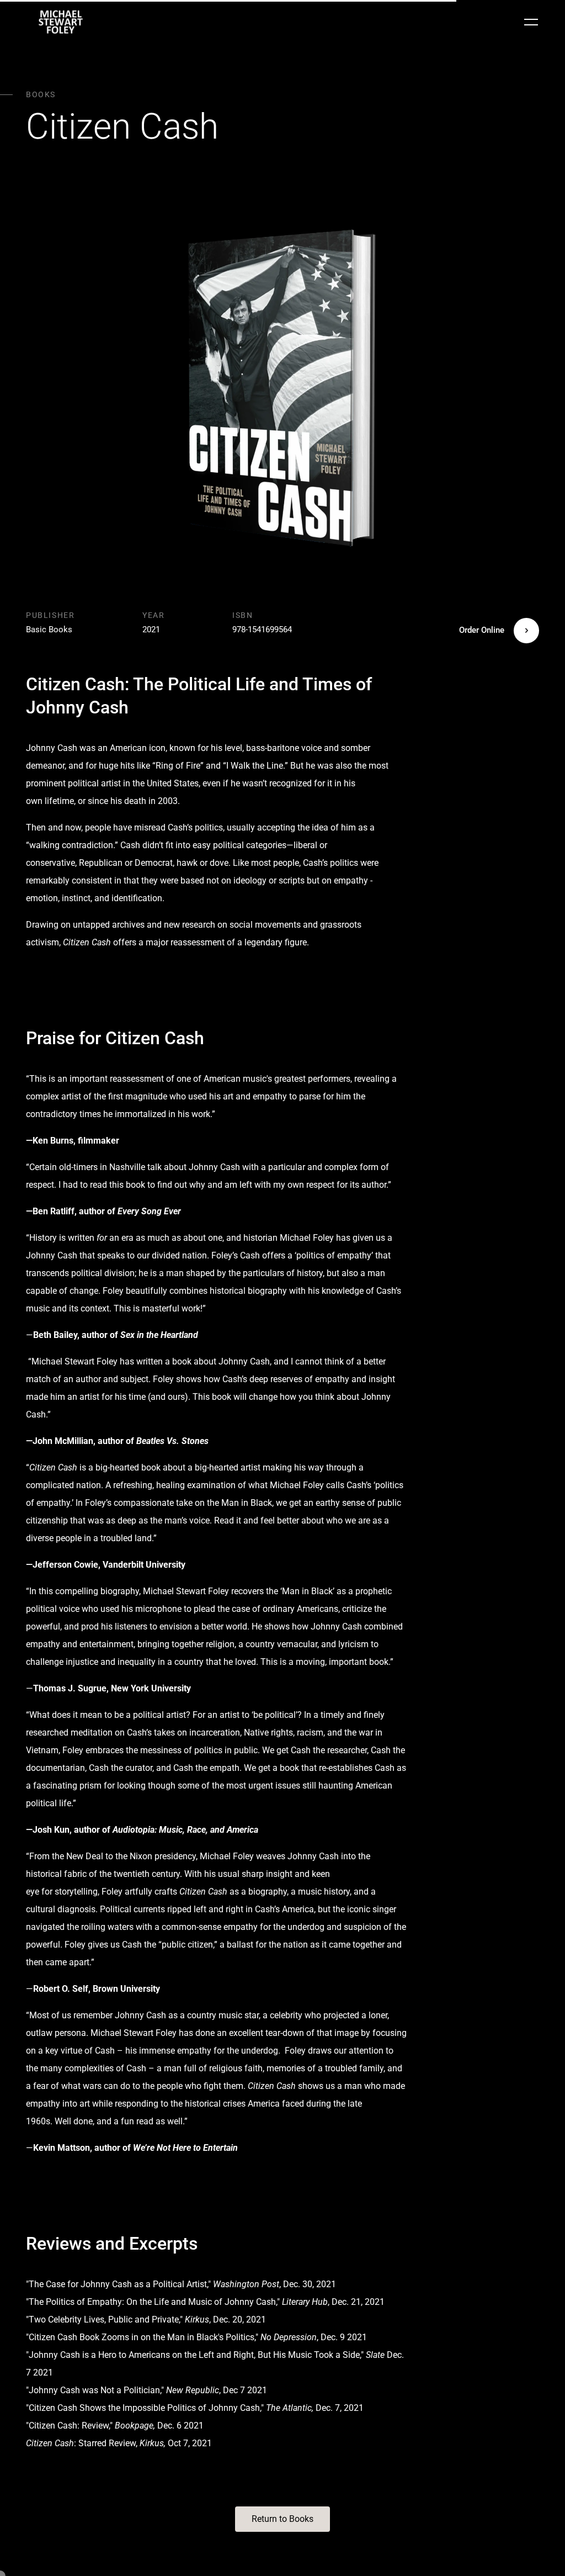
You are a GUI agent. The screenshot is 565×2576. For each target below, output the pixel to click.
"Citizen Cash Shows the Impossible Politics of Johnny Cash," (145, 2408)
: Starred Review (81, 2443)
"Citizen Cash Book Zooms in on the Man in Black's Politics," (142, 2337)
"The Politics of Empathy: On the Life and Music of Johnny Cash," (153, 2302)
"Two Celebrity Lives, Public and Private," (104, 2320)
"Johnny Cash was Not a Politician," (95, 2390)
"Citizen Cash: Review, (68, 2426)
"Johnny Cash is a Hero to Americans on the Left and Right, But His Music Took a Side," (195, 2355)
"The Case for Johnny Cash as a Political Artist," (118, 2284)
